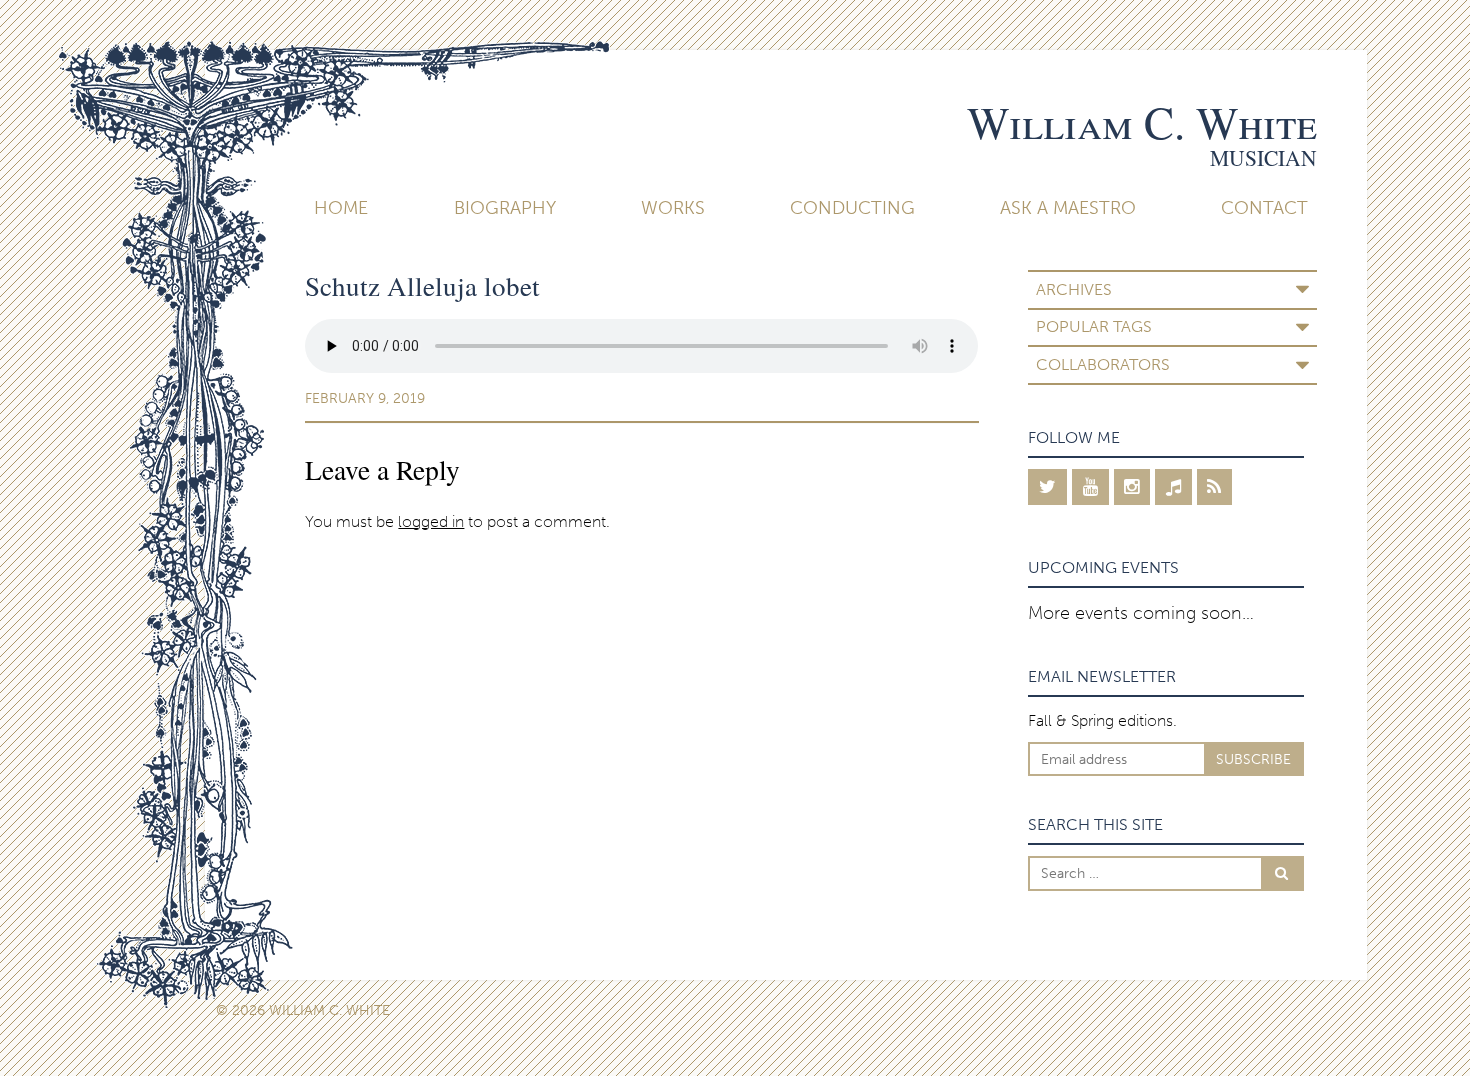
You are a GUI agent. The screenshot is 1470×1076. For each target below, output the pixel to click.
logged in (431, 521)
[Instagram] (1132, 487)
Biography (505, 208)
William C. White (1142, 122)
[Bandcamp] (1173, 487)
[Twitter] (1047, 487)
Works (673, 208)
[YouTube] (1090, 487)
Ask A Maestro (1068, 208)
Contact (1264, 208)
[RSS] (1215, 487)
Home (341, 208)
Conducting (852, 208)
